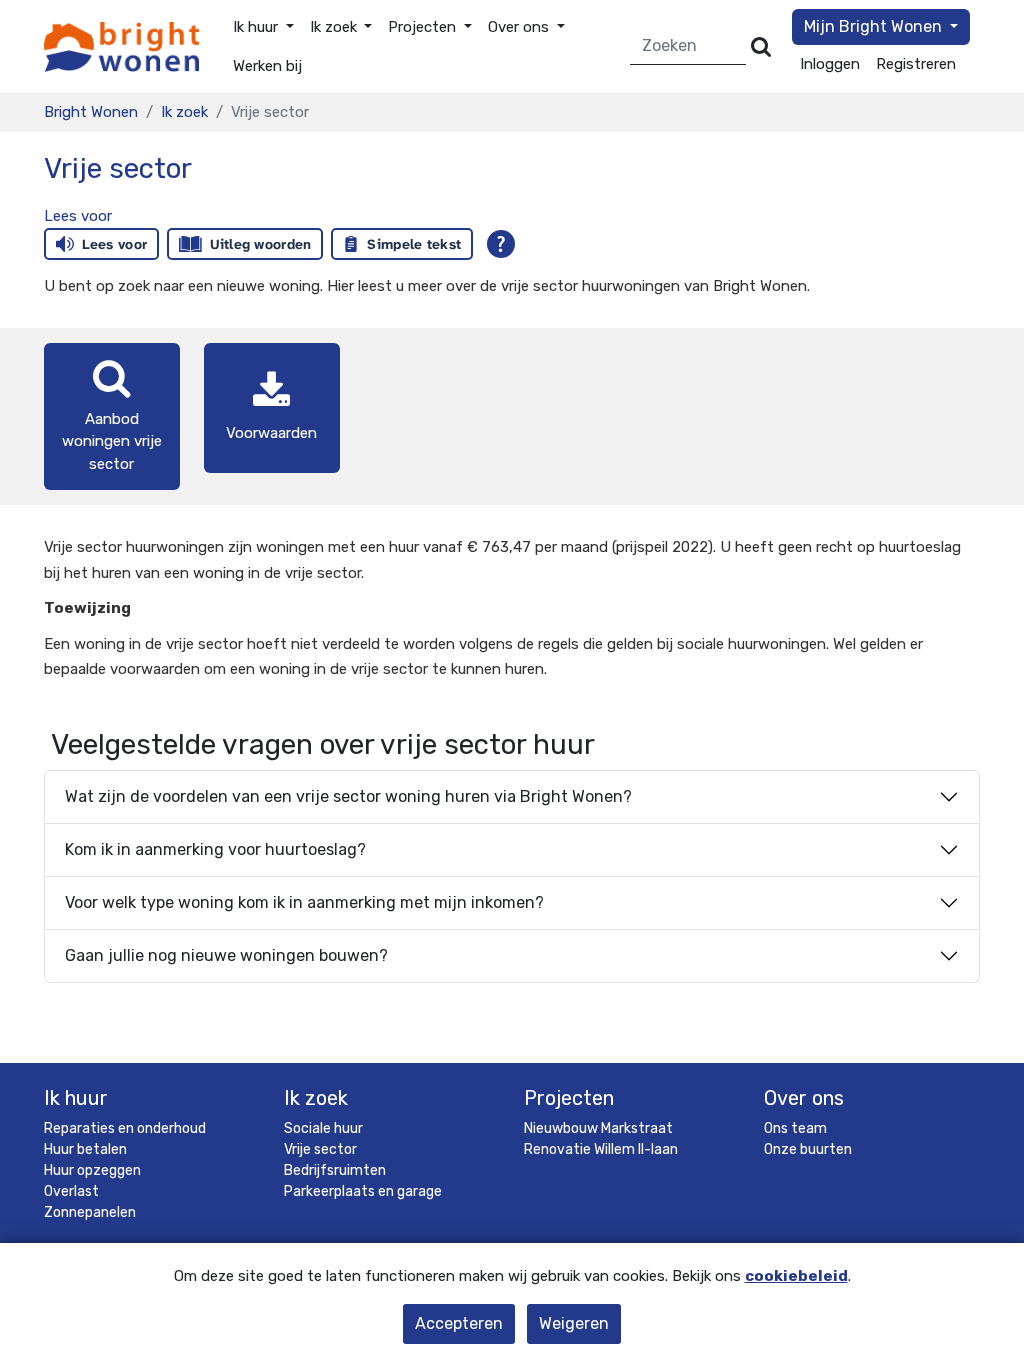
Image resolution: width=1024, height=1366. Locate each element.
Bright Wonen (91, 112)
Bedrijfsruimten (335, 1170)
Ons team (795, 1128)
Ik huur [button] (257, 27)
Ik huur (76, 1098)
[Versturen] (761, 46)
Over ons (804, 1098)
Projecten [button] (424, 27)
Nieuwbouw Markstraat (598, 1128)
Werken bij (267, 66)
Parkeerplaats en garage (363, 1191)
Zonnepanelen (90, 1212)
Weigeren (574, 1323)
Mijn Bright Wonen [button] (875, 26)
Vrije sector (320, 1149)
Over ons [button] (520, 27)
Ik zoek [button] (335, 27)
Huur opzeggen (92, 1170)
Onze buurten (808, 1149)
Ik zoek (184, 112)
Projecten (569, 1098)
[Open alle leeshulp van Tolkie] (501, 244)
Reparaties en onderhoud (125, 1128)
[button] (78, 216)
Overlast (71, 1191)
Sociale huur (323, 1128)
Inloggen (830, 64)
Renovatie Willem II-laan (601, 1149)
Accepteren (459, 1323)
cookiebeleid (796, 1276)
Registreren (916, 64)
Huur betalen (85, 1149)
